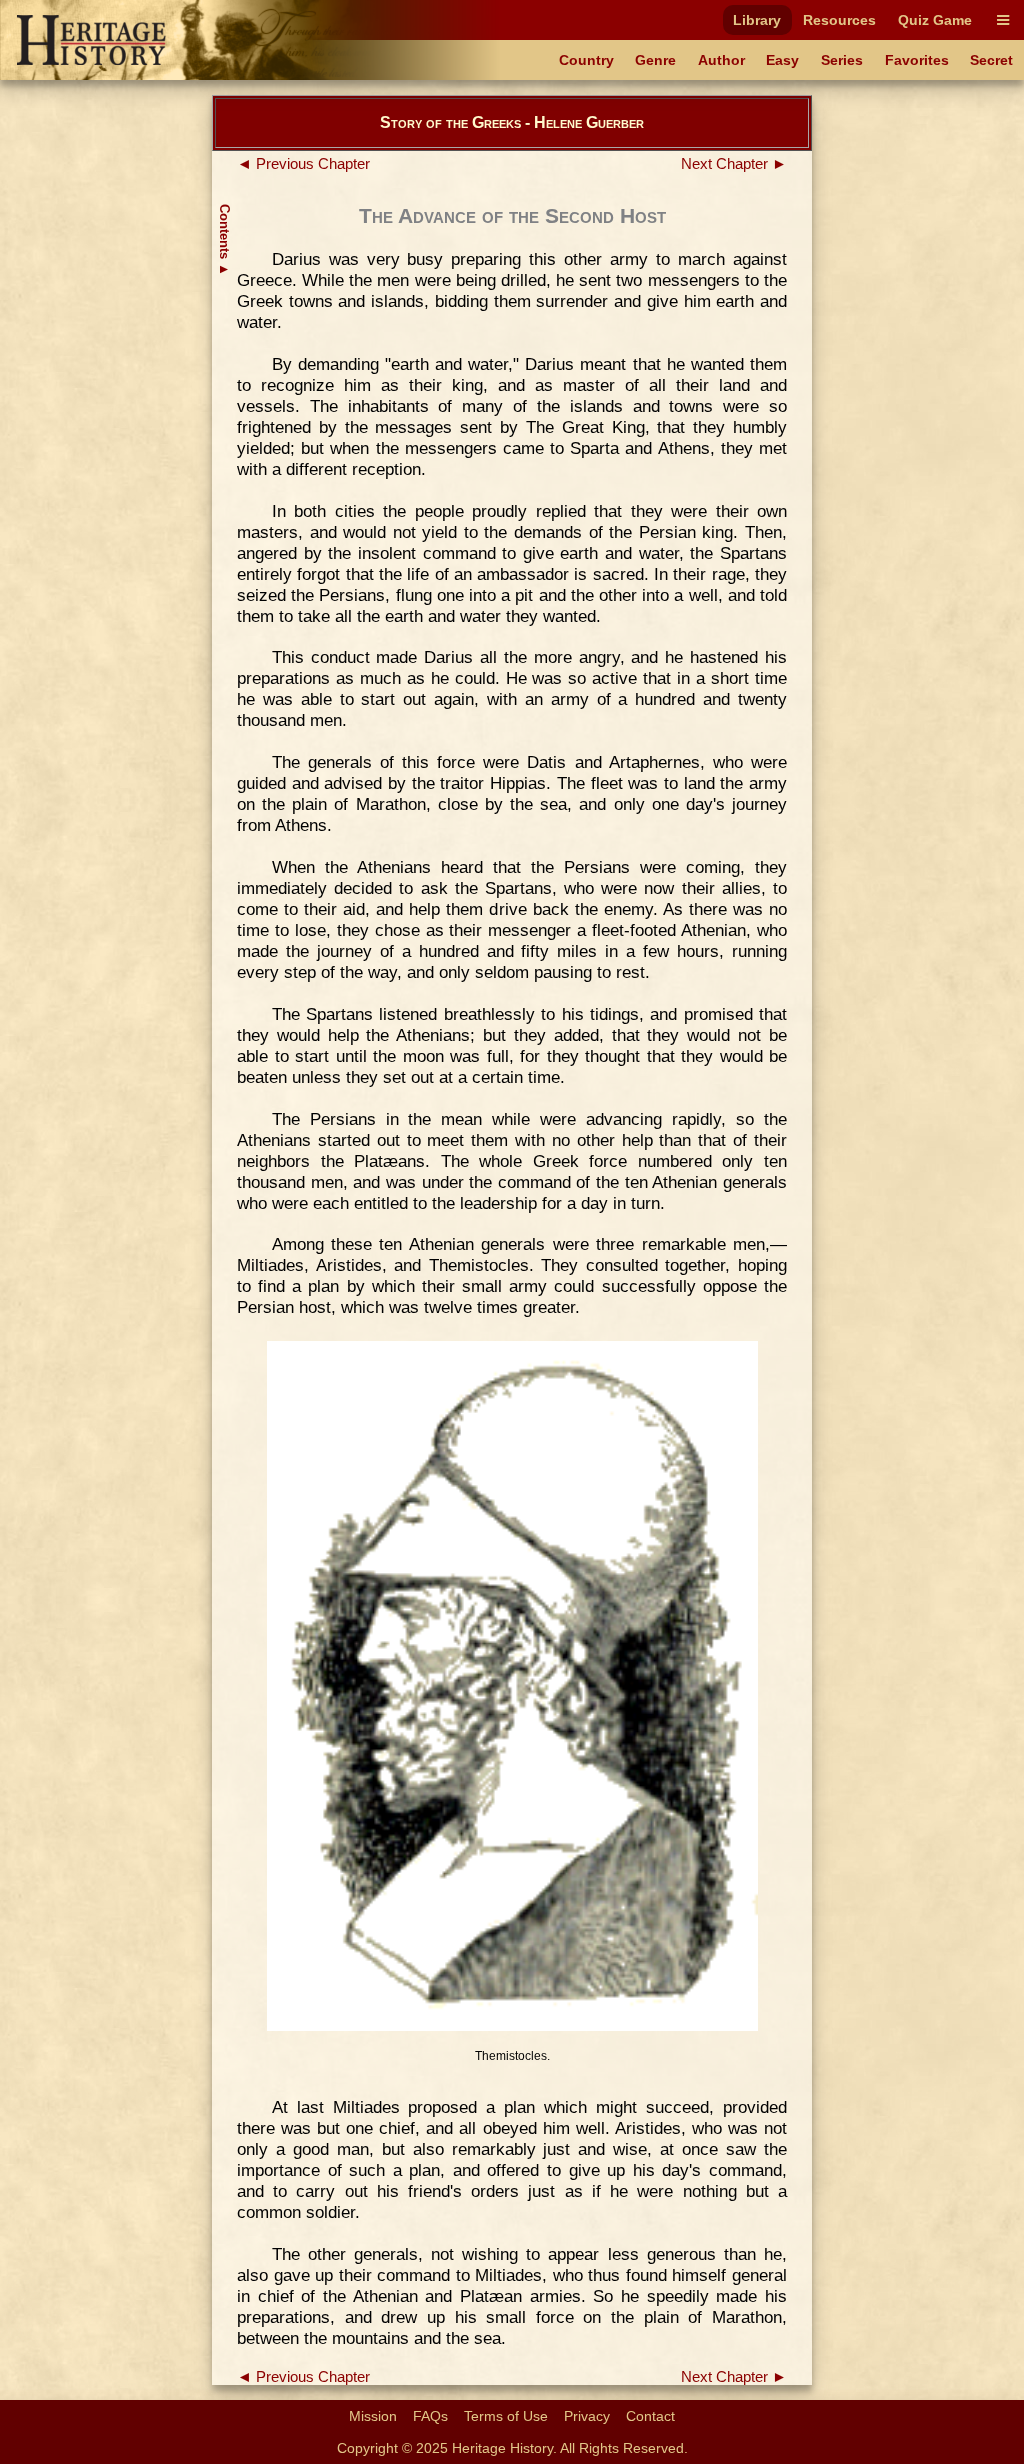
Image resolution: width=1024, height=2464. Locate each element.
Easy (782, 60)
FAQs (430, 2416)
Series (842, 60)
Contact (650, 2416)
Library (757, 20)
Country (586, 60)
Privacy (587, 2416)
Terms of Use (506, 2416)
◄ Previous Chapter (303, 164)
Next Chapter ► (734, 164)
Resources (839, 20)
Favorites (917, 60)
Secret (991, 60)
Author (721, 60)
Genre (655, 60)
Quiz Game (935, 20)
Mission (373, 2416)
